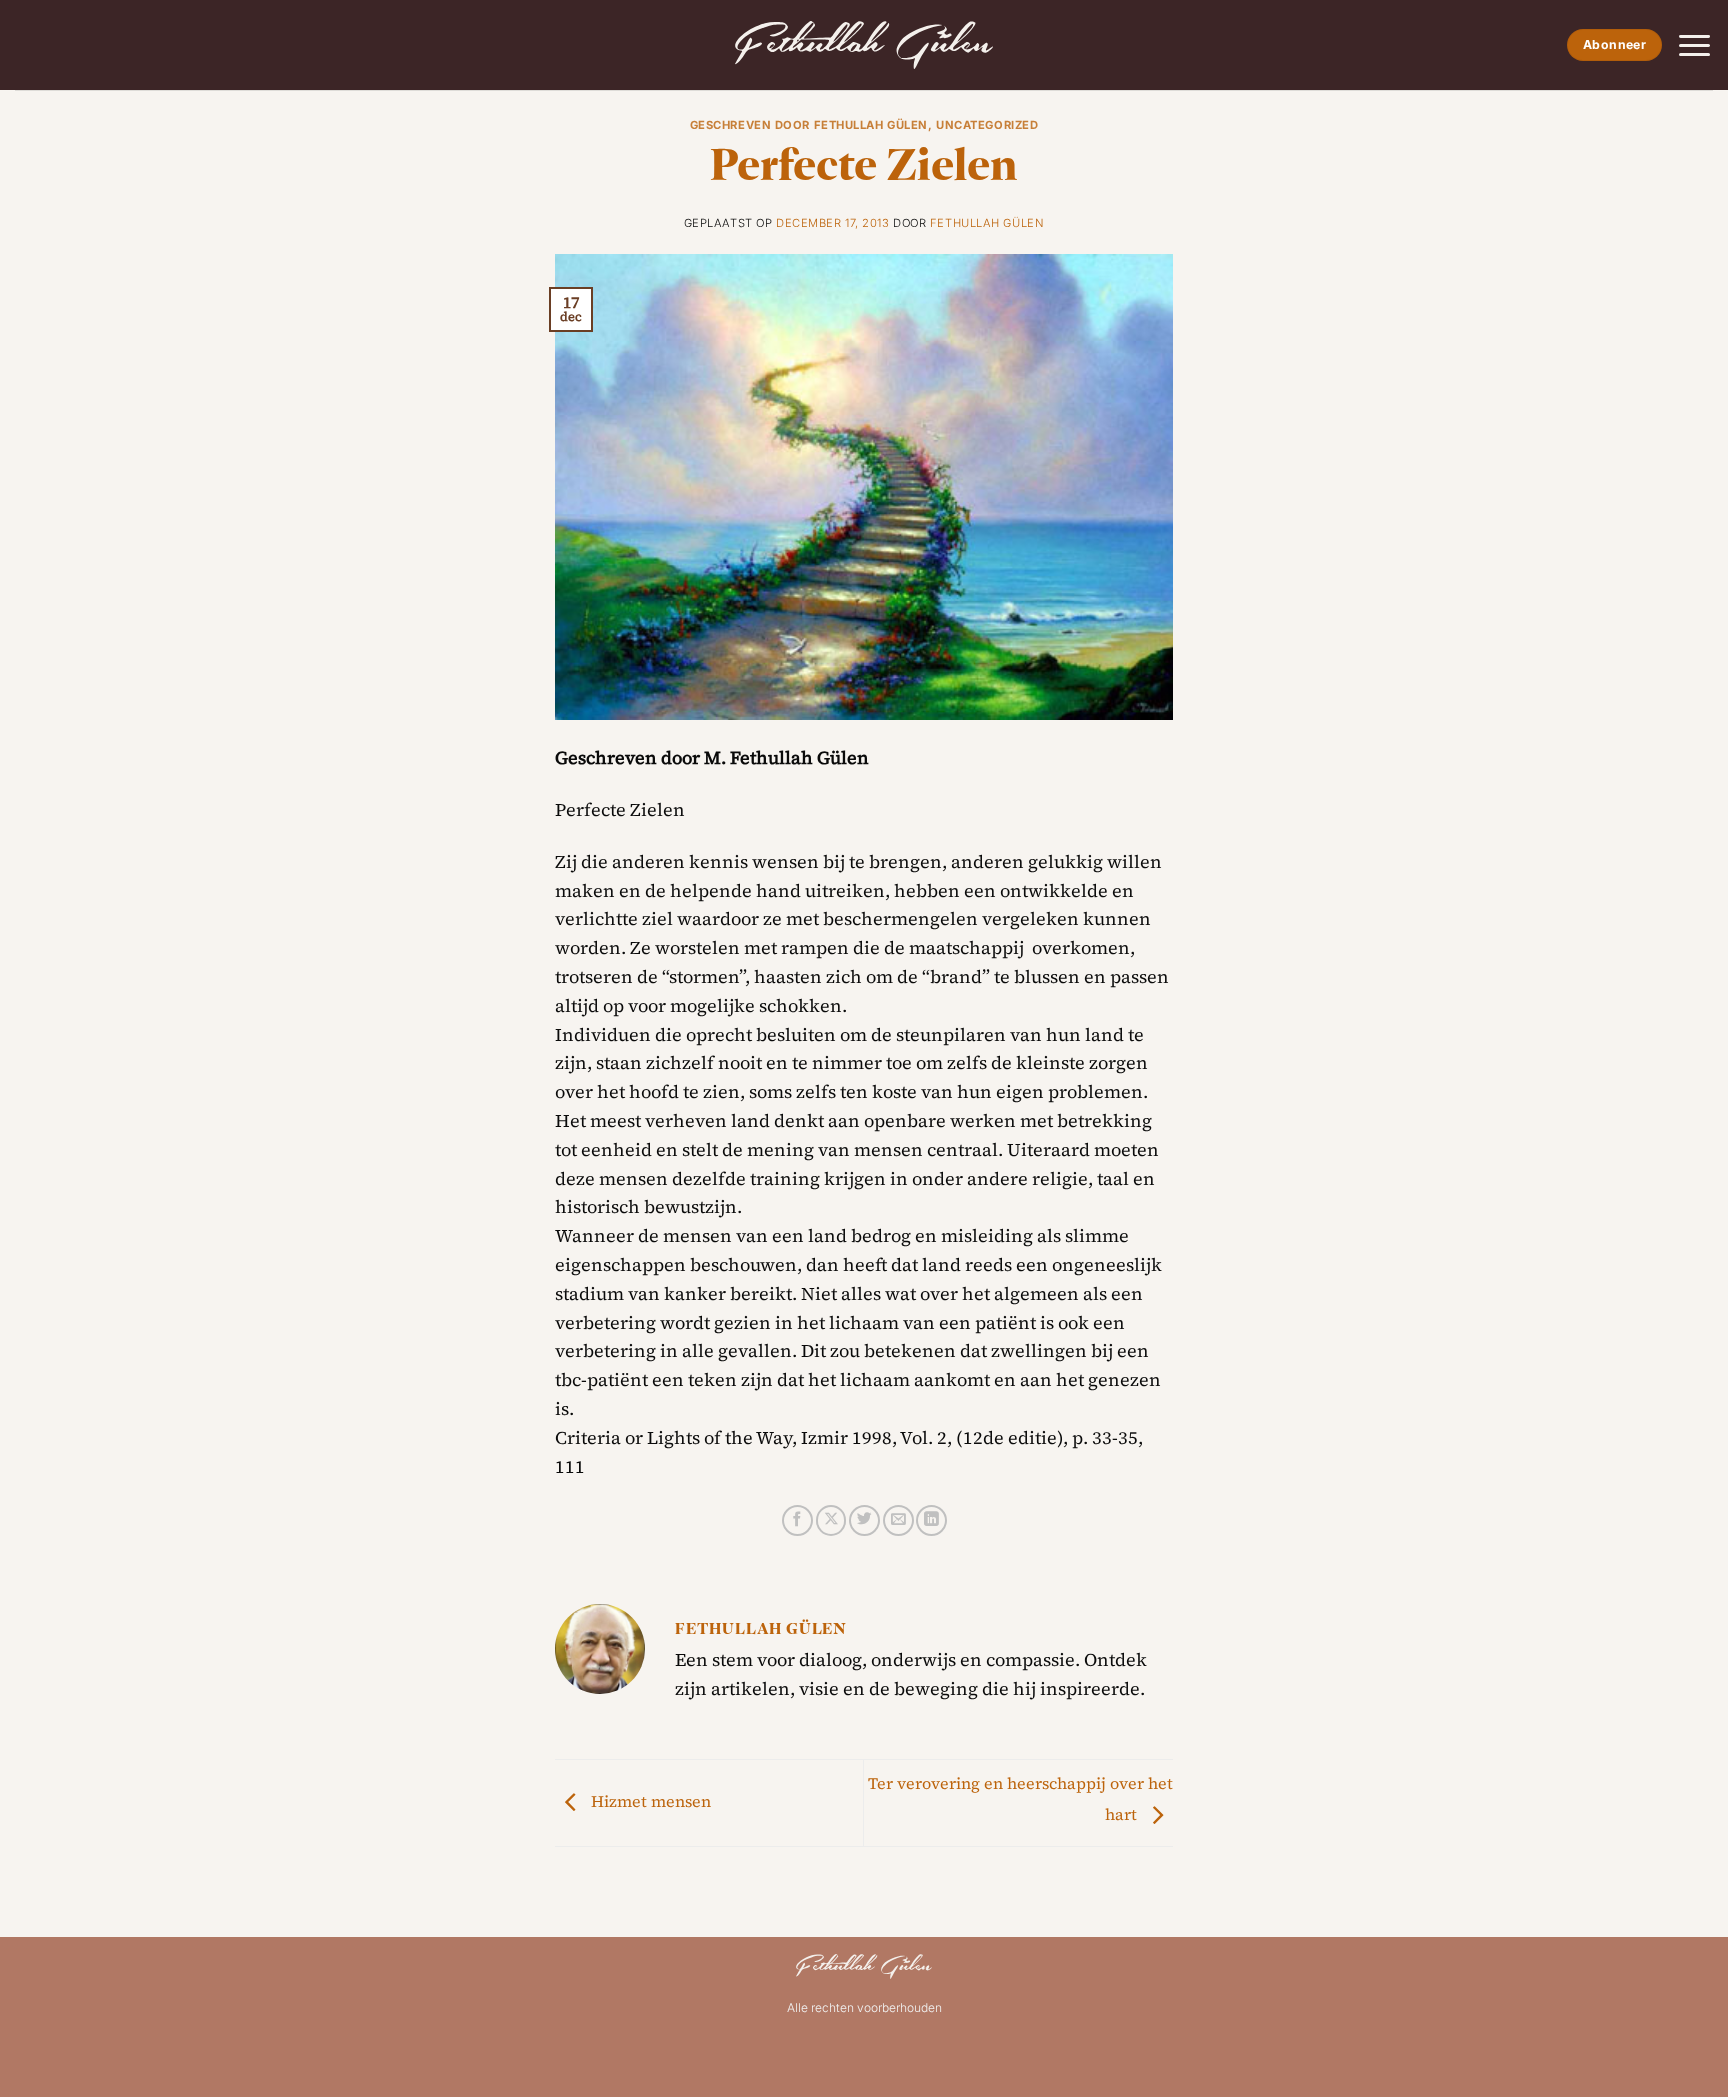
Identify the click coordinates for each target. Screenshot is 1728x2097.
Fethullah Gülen (987, 223)
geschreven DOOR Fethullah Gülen (809, 125)
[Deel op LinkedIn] (931, 1520)
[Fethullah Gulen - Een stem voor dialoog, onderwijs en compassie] (864, 45)
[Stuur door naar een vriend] (898, 1520)
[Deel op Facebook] (797, 1520)
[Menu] (1694, 45)
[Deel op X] (831, 1520)
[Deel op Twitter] (864, 1520)
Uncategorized (987, 125)
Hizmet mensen (649, 1801)
